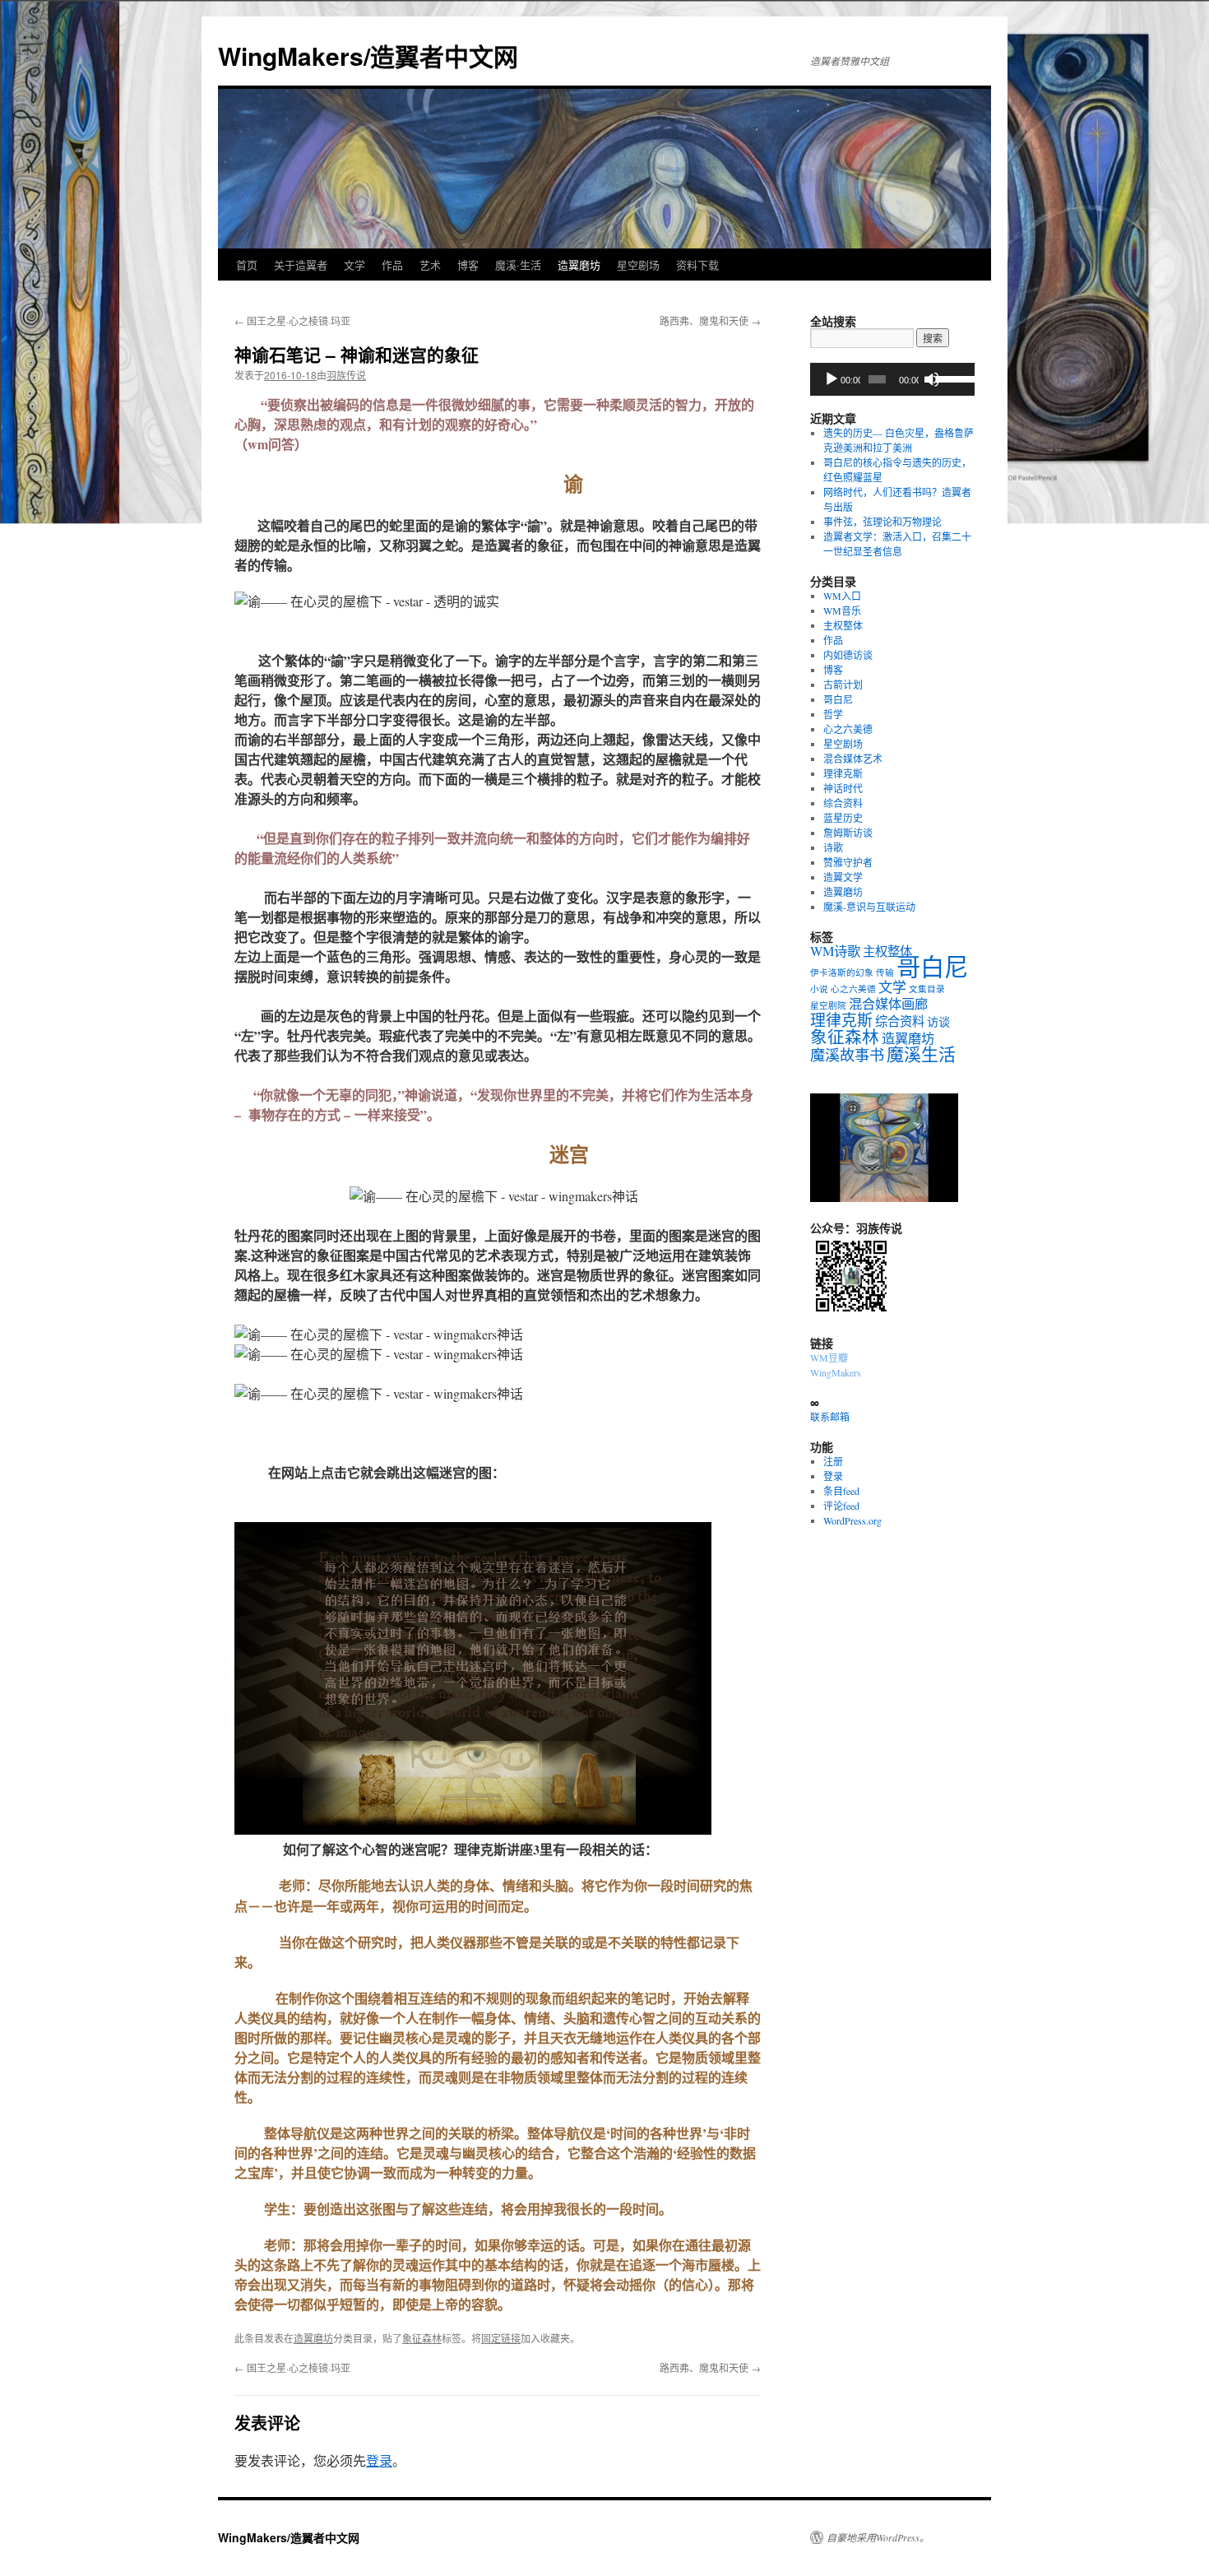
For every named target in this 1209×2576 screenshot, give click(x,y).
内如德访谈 (848, 655)
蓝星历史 (843, 818)
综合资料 (843, 803)
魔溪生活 (921, 1054)
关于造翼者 (301, 265)
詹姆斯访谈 (848, 833)
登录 (379, 2460)
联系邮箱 (830, 1417)
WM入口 (842, 596)
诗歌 (833, 847)
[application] (892, 379)
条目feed (841, 1491)
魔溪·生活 (518, 265)
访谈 (938, 1021)
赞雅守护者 (848, 862)
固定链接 (501, 2338)
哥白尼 (838, 699)
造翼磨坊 (579, 265)
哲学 (833, 714)
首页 (247, 265)
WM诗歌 (835, 951)
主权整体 (843, 625)
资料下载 (697, 265)
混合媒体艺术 (853, 759)
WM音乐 (842, 610)
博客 (468, 265)
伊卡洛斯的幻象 (842, 972)
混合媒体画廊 (888, 1004)
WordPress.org (852, 1520)
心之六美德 (848, 729)
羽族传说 (346, 375)
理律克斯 (843, 773)
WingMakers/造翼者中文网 (368, 56)
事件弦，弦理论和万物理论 (882, 522)
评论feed (841, 1506)
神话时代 (843, 788)
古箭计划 (843, 685)
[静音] (932, 379)
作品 (392, 265)
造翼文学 (843, 877)
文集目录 (927, 989)
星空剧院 (828, 1005)
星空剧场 (638, 265)
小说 (819, 989)
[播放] (831, 379)
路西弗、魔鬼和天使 (710, 320)
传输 (885, 972)
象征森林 (422, 2338)
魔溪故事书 (847, 1055)
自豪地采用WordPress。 (878, 2537)
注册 (833, 1461)
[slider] (951, 378)
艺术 (430, 265)
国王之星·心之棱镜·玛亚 (292, 320)
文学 (354, 265)
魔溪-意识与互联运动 (869, 907)
